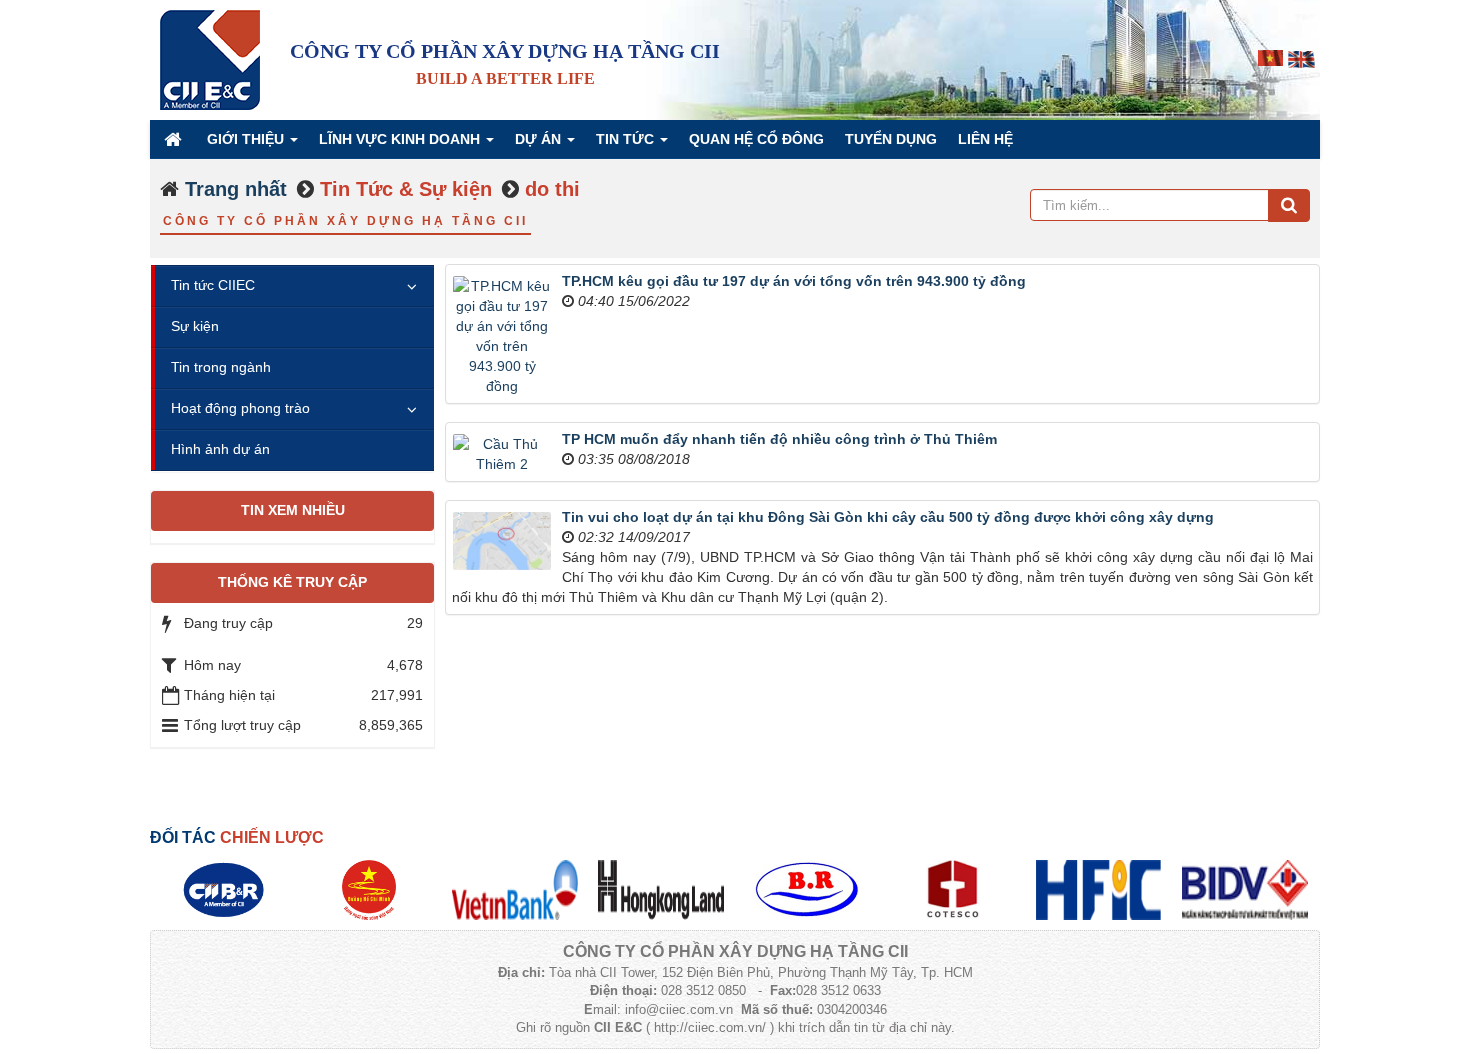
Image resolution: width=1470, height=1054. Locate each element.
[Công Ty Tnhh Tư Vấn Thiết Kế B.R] (807, 889)
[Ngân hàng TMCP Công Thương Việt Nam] (515, 889)
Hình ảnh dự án (220, 449)
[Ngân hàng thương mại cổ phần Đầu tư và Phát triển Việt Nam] (1245, 889)
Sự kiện (195, 326)
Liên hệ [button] (985, 139)
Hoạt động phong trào (240, 408)
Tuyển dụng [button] (891, 139)
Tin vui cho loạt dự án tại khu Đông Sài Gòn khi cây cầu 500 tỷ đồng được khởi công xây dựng (888, 517)
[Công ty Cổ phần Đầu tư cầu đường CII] (223, 889)
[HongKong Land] (661, 889)
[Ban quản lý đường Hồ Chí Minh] (368, 889)
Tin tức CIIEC (213, 285)
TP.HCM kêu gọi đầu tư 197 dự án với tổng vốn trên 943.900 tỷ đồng (794, 281)
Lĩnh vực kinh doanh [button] (401, 139)
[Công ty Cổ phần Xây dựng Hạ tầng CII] (210, 59)
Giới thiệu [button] (247, 139)
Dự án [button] (540, 139)
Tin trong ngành (221, 367)
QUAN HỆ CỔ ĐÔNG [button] (756, 139)
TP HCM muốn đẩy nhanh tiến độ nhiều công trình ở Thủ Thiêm (779, 439)
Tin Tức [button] (627, 139)
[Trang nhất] (175, 139)
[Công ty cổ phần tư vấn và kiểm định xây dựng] (953, 889)
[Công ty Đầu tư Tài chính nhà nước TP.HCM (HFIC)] (1099, 889)
